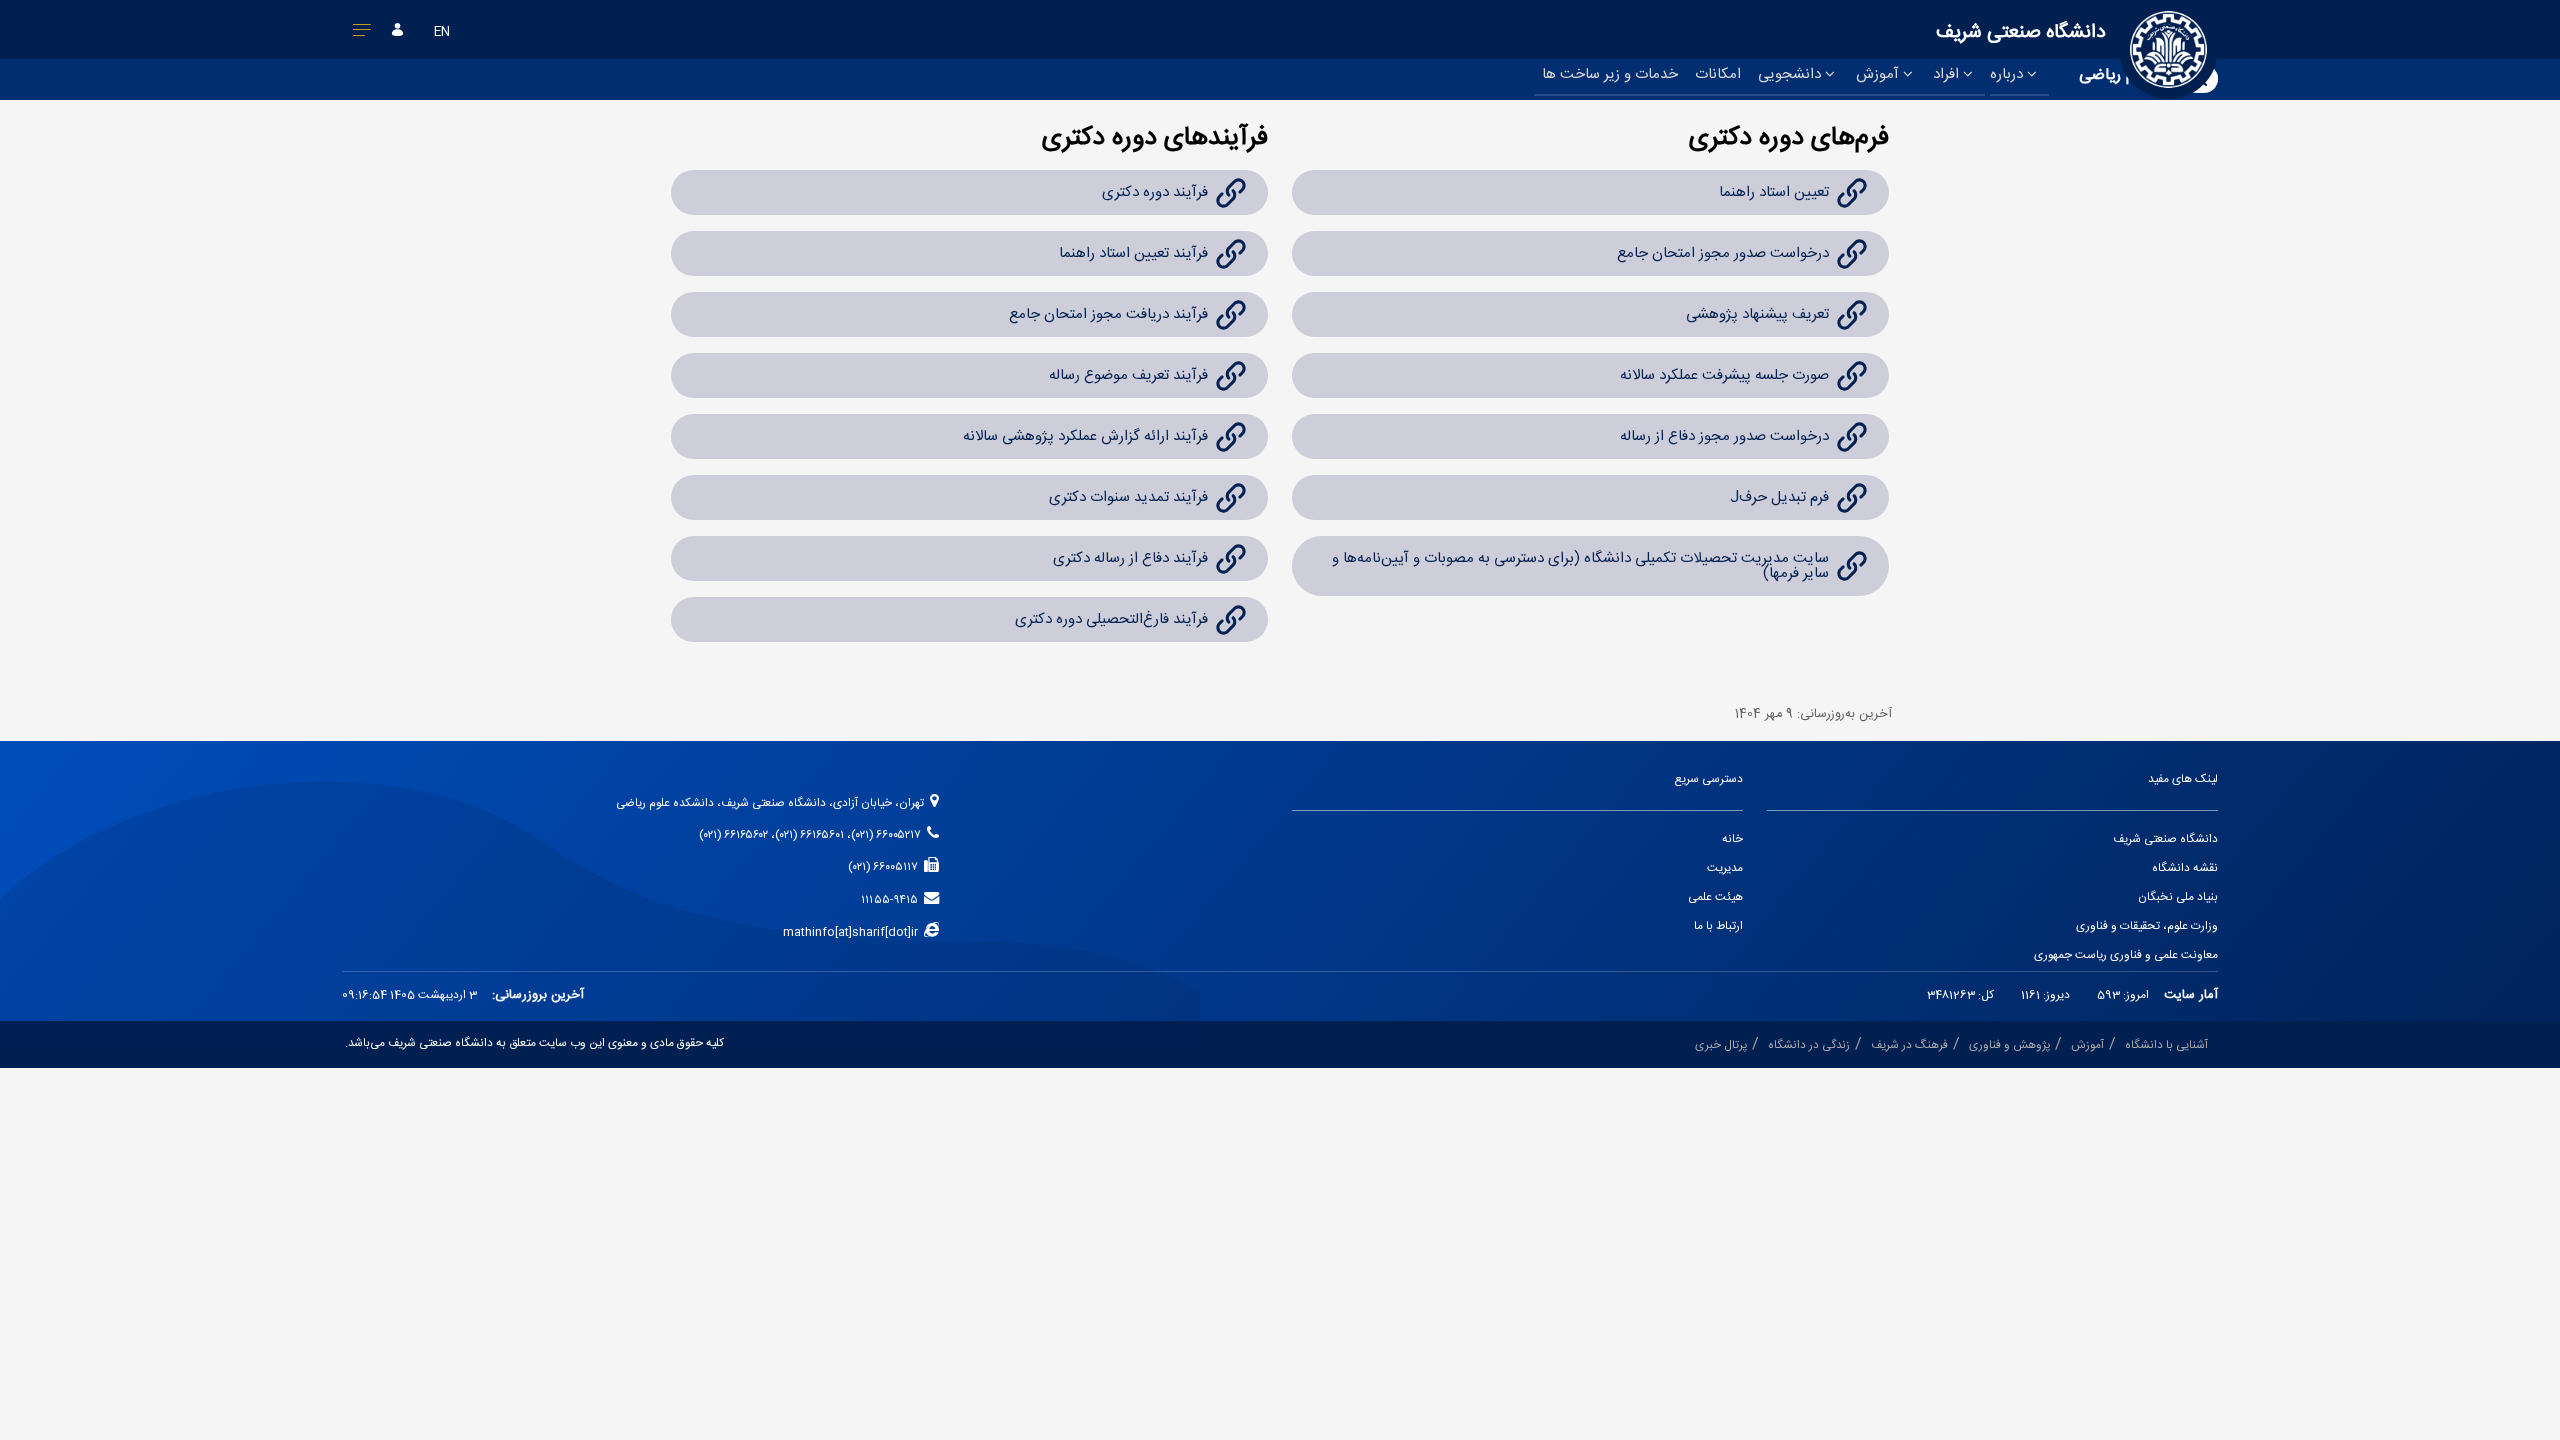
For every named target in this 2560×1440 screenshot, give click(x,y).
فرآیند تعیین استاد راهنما (1133, 253)
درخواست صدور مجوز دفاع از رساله (1724, 436)
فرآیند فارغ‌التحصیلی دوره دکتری (1111, 619)
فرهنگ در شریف (1909, 1045)
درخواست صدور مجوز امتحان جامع (1723, 253)
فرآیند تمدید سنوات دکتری (1128, 497)
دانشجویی (1791, 74)
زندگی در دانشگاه (1809, 1045)
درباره (2008, 74)
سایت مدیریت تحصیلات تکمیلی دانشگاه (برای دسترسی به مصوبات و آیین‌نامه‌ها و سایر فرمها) (1580, 566)
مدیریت (1725, 868)
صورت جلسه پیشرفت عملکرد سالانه (1724, 375)
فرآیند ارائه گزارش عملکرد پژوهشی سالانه (1085, 436)
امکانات (1718, 74)
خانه (1732, 839)
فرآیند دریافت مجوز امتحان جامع (1108, 314)
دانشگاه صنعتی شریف (2165, 839)
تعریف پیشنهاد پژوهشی (1757, 314)
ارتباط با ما (1718, 926)
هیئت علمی (1715, 897)
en (442, 32)
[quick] (362, 34)
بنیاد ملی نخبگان (2178, 897)
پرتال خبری (1721, 1045)
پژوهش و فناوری (2009, 1045)
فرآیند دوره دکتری (1155, 192)
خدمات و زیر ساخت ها (1610, 74)
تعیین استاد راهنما (1772, 192)
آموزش (1879, 74)
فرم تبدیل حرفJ (1779, 497)
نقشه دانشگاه (2185, 868)
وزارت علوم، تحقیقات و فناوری (2147, 926)
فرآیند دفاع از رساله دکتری (1130, 558)
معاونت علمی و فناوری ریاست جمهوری (2126, 955)
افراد (1948, 74)
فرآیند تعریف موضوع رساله (1128, 375)
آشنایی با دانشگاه (2166, 1045)
